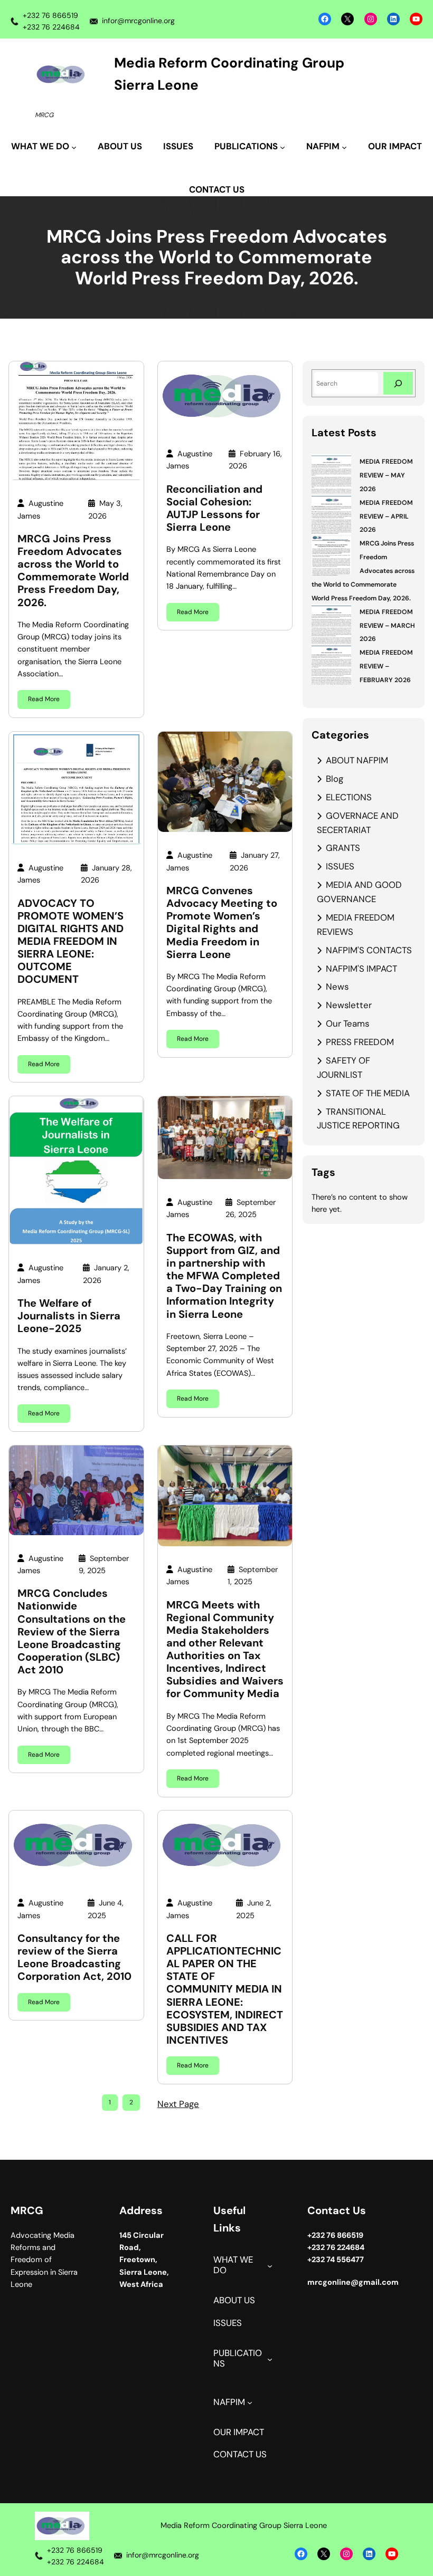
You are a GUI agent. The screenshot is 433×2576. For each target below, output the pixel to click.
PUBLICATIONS (238, 2358)
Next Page (178, 2104)
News (337, 987)
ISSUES (340, 866)
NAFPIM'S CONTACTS (369, 950)
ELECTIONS (349, 797)
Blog (335, 779)
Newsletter (349, 1005)
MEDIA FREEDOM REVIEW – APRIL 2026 (386, 516)
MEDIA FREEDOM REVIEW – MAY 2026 (386, 475)
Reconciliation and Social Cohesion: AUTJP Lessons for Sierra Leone (214, 508)
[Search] (398, 383)
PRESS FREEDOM (360, 1042)
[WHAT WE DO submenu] (270, 2266)
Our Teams (347, 1023)
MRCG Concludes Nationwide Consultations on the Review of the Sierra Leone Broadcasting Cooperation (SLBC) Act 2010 (72, 1631)
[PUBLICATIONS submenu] (270, 2359)
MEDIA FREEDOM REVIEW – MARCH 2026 (387, 626)
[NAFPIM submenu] (250, 2402)
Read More (44, 699)
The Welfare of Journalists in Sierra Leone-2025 (69, 1316)
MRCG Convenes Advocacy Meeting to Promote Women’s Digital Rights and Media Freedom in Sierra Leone (222, 922)
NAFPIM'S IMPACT (361, 969)
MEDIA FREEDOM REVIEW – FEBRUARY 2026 (386, 666)
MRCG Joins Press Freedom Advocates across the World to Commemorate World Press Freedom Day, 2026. (73, 571)
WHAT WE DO (233, 2265)
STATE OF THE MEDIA (368, 1093)
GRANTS (343, 848)
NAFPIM (229, 2402)
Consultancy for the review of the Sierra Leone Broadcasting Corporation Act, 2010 (74, 1957)
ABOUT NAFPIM (357, 760)
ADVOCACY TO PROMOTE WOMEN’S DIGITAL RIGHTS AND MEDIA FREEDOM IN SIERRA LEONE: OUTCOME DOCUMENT (70, 941)
